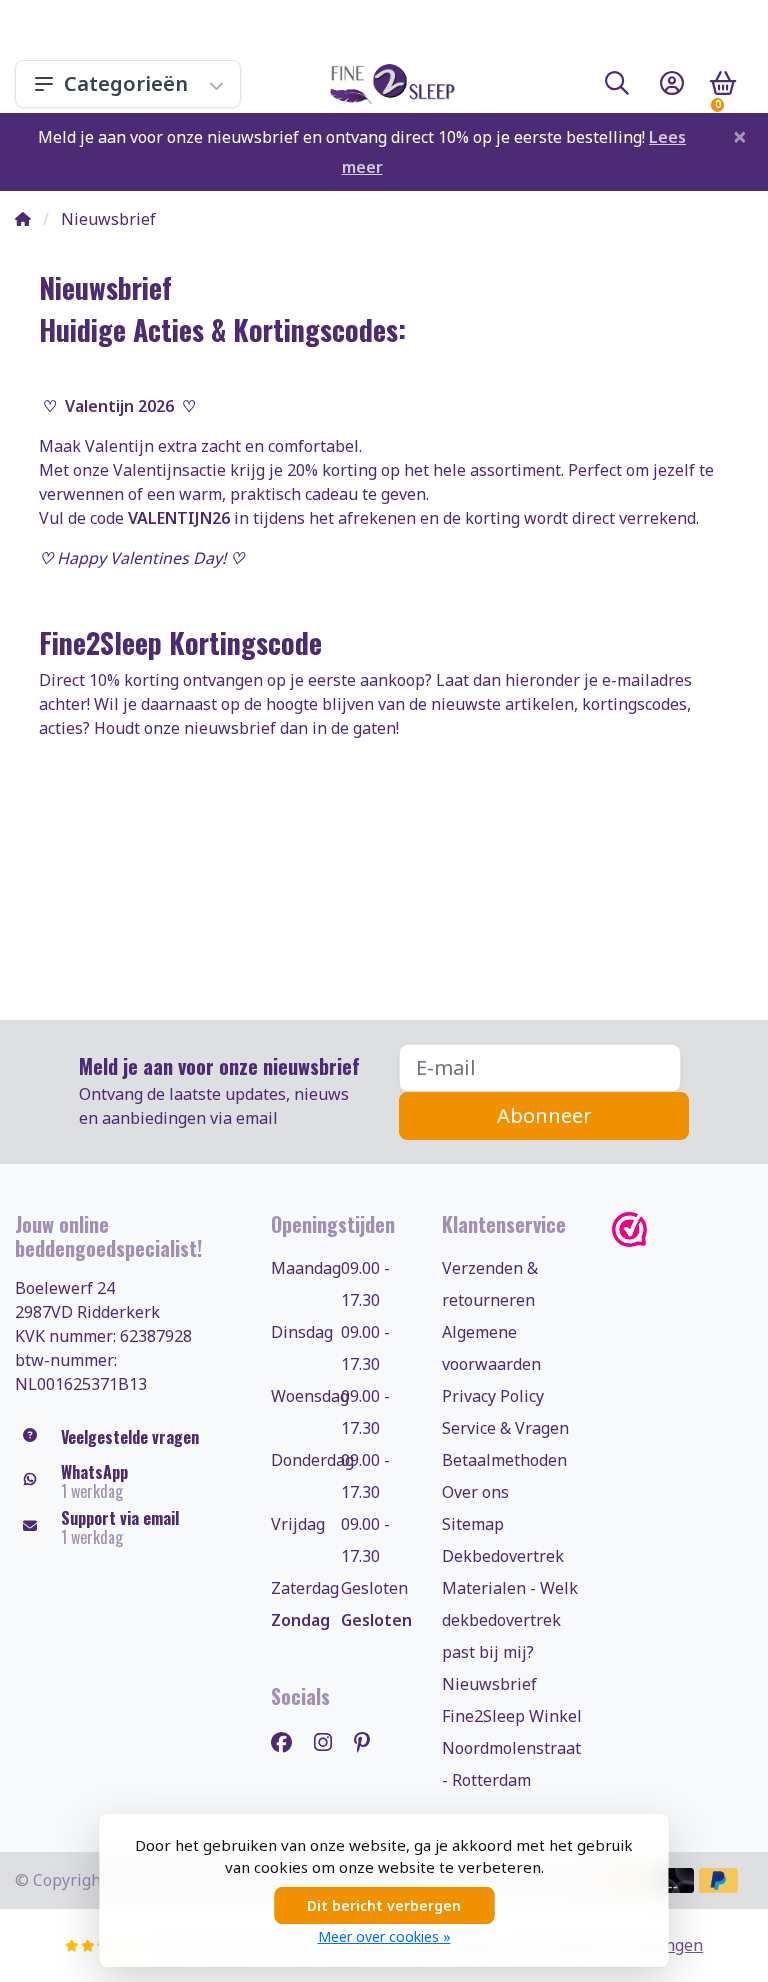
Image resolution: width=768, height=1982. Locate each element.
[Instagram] (331, 1741)
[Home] (23, 219)
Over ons (475, 1492)
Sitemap (473, 1524)
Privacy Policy (493, 1396)
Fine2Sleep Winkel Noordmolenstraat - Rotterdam (512, 1748)
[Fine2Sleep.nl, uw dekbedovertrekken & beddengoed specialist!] (388, 84)
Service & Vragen (505, 1428)
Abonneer (544, 1115)
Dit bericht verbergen (384, 1905)
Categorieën (126, 83)
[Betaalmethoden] (674, 1880)
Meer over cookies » (384, 1936)
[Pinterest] (370, 1741)
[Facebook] (289, 1741)
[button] (617, 87)
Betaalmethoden (504, 1460)
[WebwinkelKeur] (682, 1229)
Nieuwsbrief (489, 1684)
